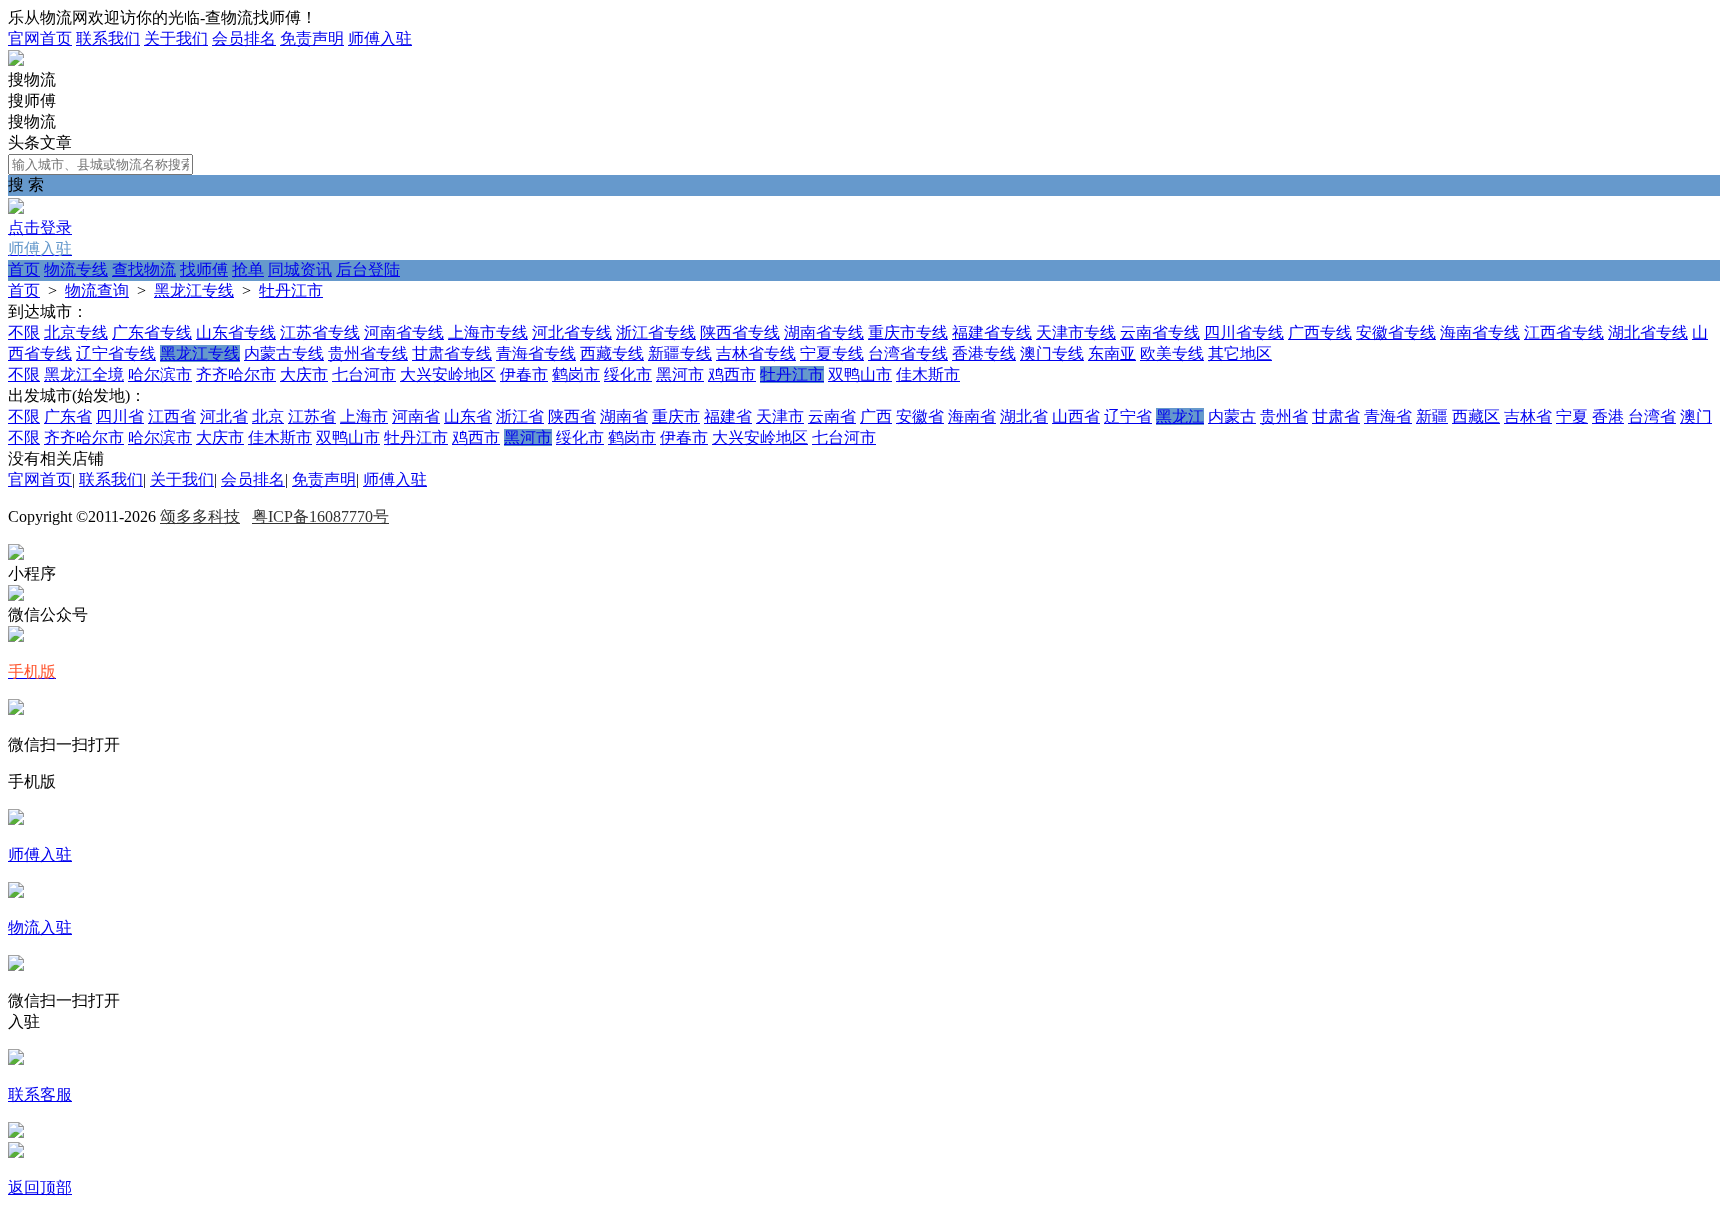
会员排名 (244, 38)
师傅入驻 (380, 38)
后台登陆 (368, 269)
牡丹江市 (291, 290)
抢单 (248, 269)
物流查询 (97, 290)
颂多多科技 (200, 516)
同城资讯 (300, 269)
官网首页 (40, 38)
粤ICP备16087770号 (320, 516)
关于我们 (176, 38)
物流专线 (76, 269)
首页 (24, 269)
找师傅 (204, 269)
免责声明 (312, 38)
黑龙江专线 (194, 290)
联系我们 (108, 38)
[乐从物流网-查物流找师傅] (16, 60)
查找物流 (144, 269)
